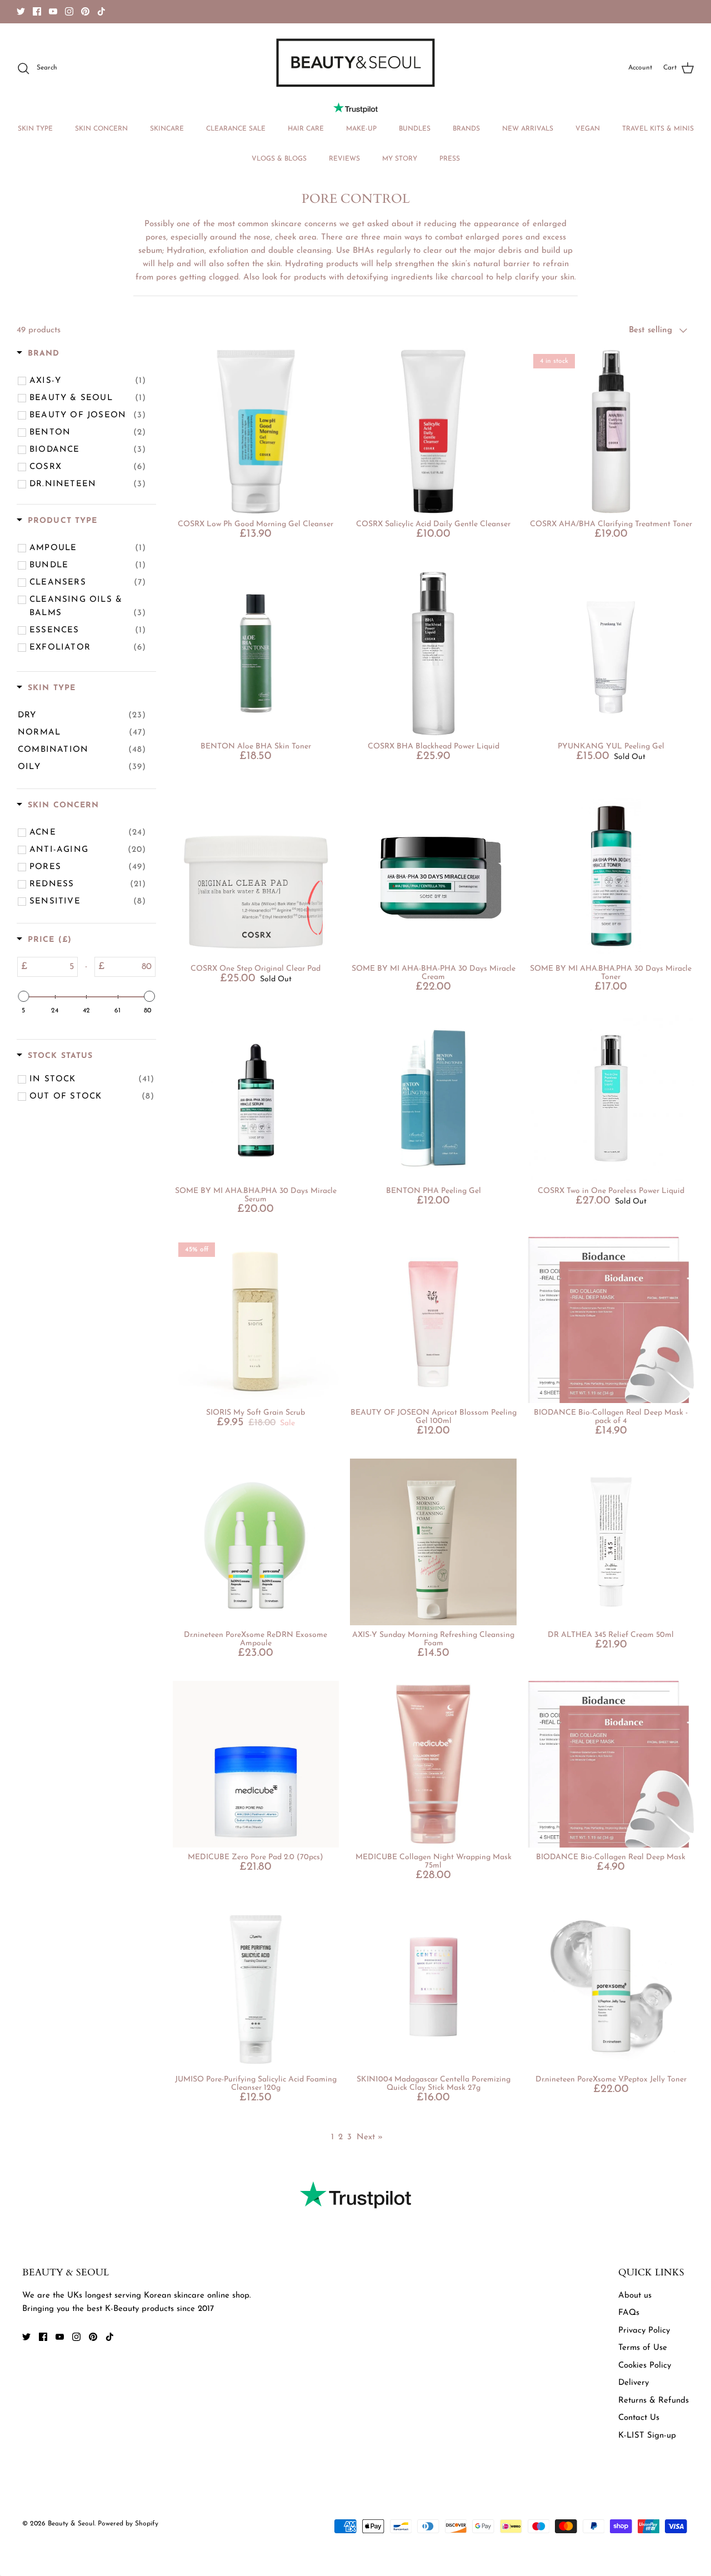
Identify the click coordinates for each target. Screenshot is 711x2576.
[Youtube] (53, 11)
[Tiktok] (101, 11)
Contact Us (639, 2418)
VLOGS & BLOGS (279, 159)
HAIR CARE (306, 129)
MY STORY (400, 159)
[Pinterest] (85, 11)
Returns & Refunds (654, 2401)
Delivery (634, 2383)
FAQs (629, 2313)
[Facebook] (37, 11)
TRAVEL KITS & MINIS (658, 129)
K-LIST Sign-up (647, 2436)
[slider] (23, 996)
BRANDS (466, 129)
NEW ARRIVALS (528, 129)
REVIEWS (344, 159)
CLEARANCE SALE (236, 129)
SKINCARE (167, 129)
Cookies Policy (645, 2366)
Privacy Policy (644, 2331)
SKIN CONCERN (101, 129)
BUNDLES (415, 129)
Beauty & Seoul (71, 2524)
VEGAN (588, 129)
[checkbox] (88, 381)
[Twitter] (21, 11)
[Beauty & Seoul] (355, 63)
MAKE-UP (361, 129)
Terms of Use (643, 2348)
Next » (370, 2137)
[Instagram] (69, 11)
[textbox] (52, 967)
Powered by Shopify (128, 2524)
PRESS (450, 159)
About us (635, 2296)
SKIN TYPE (35, 129)
